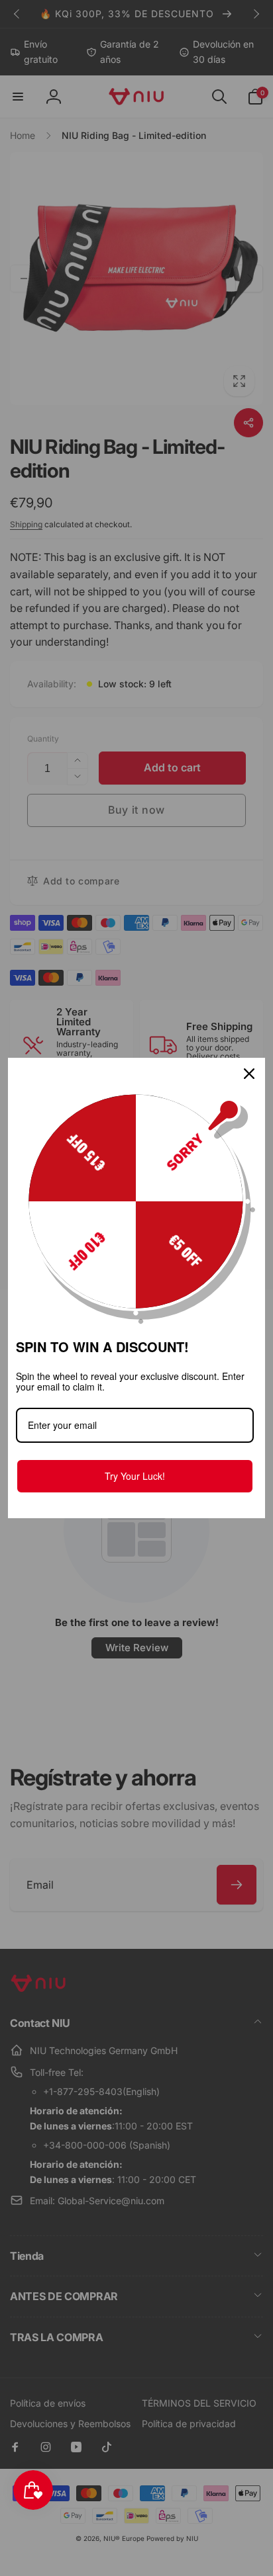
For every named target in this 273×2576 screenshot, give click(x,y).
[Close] (249, 1074)
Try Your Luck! (135, 1476)
